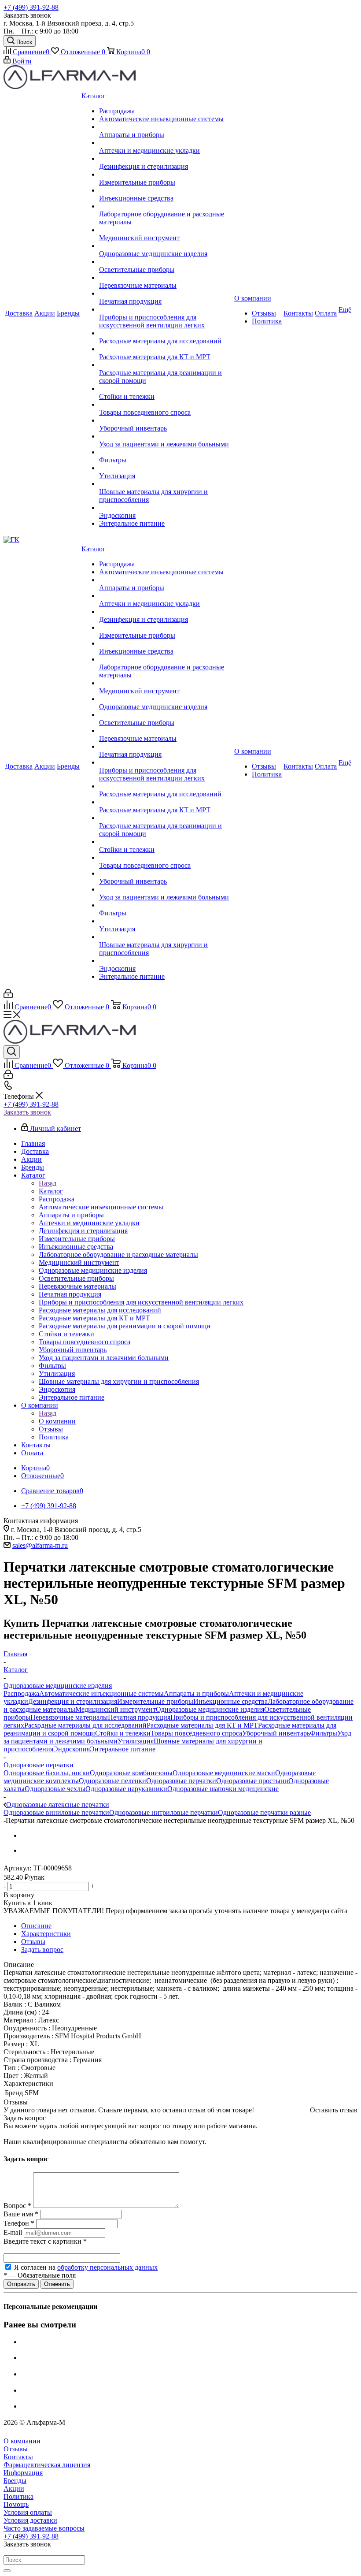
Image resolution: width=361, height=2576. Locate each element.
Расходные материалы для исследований (85, 1725)
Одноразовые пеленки (112, 1781)
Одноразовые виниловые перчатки (56, 1812)
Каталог (51, 1191)
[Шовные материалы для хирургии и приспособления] (166, 484)
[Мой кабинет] (8, 996)
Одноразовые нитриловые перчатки (164, 1812)
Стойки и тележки (123, 1733)
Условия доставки (30, 2520)
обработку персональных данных (107, 2267)
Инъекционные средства (230, 1701)
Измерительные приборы (155, 1701)
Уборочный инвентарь (276, 1733)
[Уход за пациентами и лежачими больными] (166, 436)
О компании (57, 1421)
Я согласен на (86, 2267)
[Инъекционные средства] (166, 190)
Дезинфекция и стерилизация (73, 1701)
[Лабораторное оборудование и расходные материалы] (166, 206)
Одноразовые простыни (252, 1781)
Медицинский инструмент (116, 1709)
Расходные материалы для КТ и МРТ (202, 1725)
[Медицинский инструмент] (166, 230)
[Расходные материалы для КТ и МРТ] (166, 349)
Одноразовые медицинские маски (224, 1773)
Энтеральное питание (123, 1749)
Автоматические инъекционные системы (101, 1693)
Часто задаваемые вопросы (44, 2528)
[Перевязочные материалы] (166, 278)
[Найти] (7, 2571)
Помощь (16, 2504)
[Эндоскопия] (166, 508)
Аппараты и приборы (196, 1693)
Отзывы (16, 2449)
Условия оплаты (28, 2512)
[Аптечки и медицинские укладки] (166, 143)
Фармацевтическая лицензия (47, 2465)
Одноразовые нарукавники (126, 1789)
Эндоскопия (72, 1749)
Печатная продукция (139, 1717)
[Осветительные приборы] (166, 262)
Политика (18, 2496)
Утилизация (136, 1741)
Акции (14, 2489)
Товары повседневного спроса (196, 1733)
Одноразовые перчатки (181, 1781)
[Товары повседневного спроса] (166, 405)
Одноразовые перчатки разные (264, 1812)
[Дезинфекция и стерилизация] (166, 159)
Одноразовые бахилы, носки (47, 1773)
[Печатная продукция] (166, 294)
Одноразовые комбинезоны (131, 1773)
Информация (23, 2473)
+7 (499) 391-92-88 (31, 7)
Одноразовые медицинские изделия (210, 1709)
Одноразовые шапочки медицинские (223, 1789)
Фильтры (324, 1733)
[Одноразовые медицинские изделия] (166, 246)
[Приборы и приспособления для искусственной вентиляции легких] (166, 309)
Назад (48, 1183)
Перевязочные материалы (69, 1717)
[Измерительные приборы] (166, 175)
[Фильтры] (166, 452)
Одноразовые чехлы (55, 1789)
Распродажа (21, 1693)
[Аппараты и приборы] (166, 127)
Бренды (15, 2481)
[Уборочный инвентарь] (166, 420)
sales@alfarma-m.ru (40, 1545)
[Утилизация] (166, 468)
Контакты (18, 2457)
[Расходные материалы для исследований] (166, 333)
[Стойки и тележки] (166, 389)
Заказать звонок (27, 1112)
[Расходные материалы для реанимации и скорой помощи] (166, 365)
